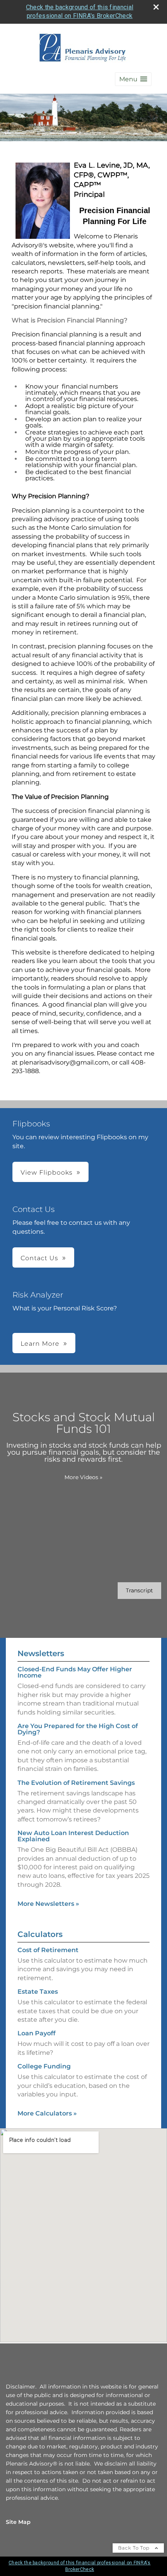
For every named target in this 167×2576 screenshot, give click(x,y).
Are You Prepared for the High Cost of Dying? (78, 1729)
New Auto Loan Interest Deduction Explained (73, 1836)
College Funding (44, 2066)
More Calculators (47, 2113)
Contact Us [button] (39, 1258)
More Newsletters (48, 1904)
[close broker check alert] (156, 7)
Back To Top (135, 2548)
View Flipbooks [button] (47, 1172)
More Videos (83, 1477)
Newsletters (41, 1653)
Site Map (18, 2522)
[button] (133, 79)
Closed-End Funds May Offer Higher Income (75, 1672)
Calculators (40, 1934)
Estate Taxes (38, 1992)
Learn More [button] (40, 1344)
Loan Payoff (37, 2033)
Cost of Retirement (48, 1950)
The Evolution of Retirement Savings (76, 1783)
